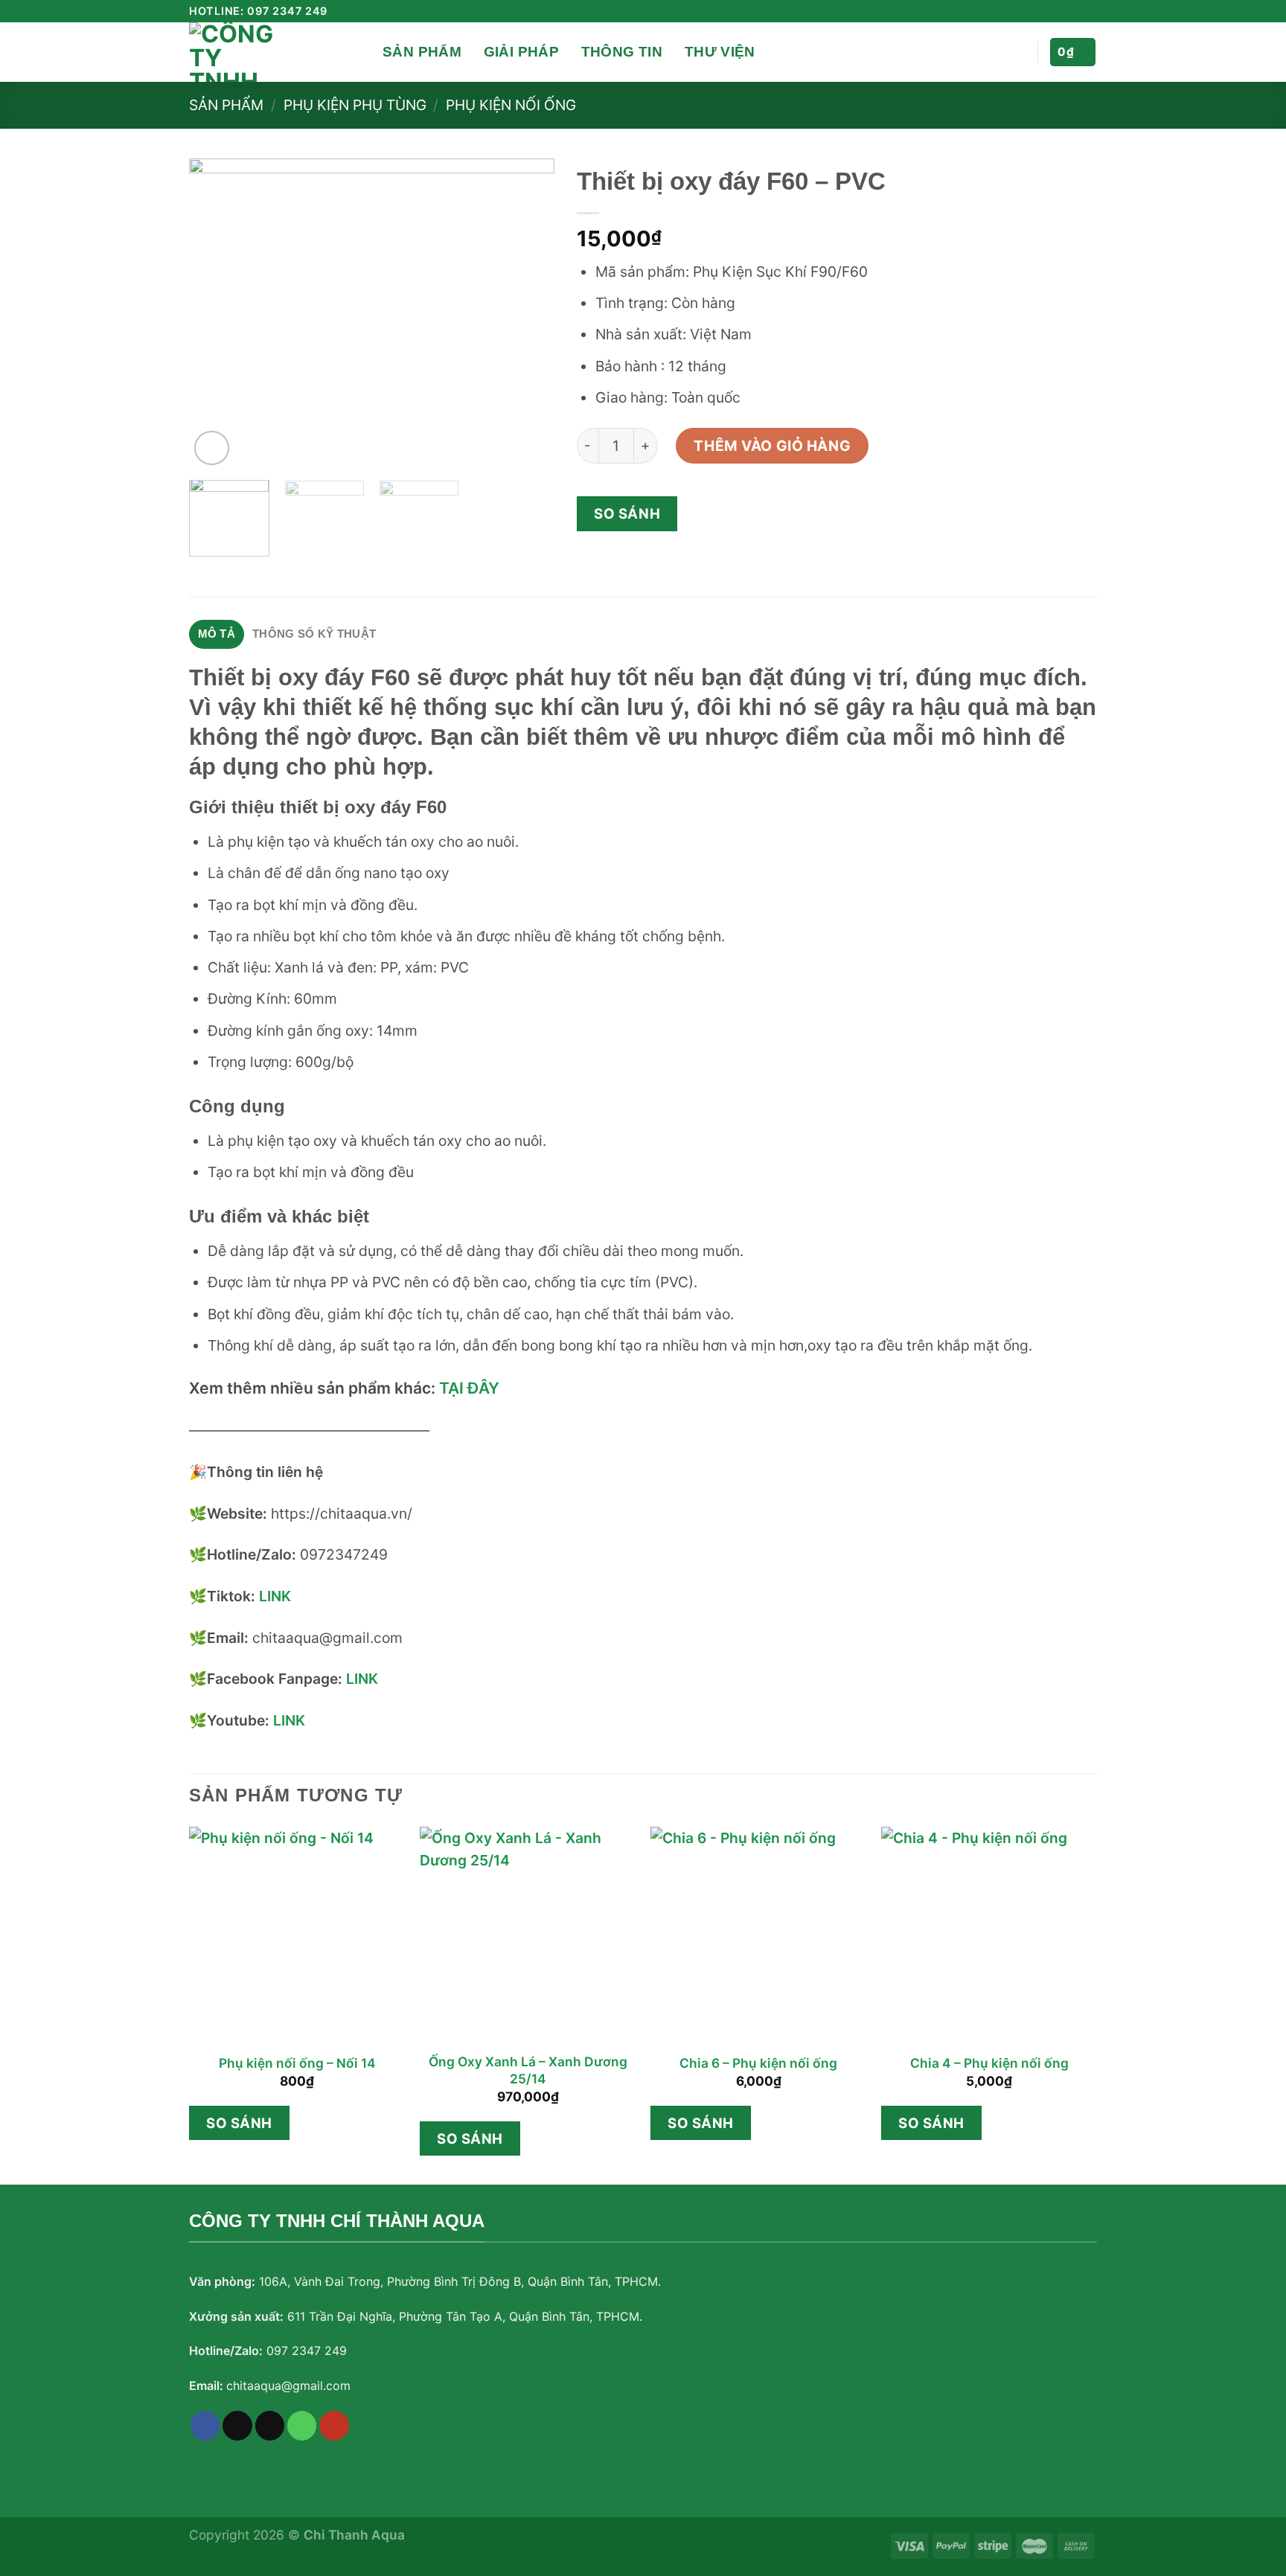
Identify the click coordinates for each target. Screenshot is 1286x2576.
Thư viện (720, 52)
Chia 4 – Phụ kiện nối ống (989, 2063)
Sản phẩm (422, 52)
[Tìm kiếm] (366, 52)
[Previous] (215, 314)
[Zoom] (212, 448)
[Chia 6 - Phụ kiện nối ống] (758, 1935)
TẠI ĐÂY (469, 1388)
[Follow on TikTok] (1054, 12)
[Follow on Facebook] (1037, 12)
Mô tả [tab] (217, 634)
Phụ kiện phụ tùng (355, 105)
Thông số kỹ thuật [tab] (314, 634)
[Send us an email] (1071, 12)
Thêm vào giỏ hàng (772, 446)
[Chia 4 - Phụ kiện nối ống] (989, 1935)
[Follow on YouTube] (1088, 12)
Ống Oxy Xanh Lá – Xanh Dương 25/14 (528, 2070)
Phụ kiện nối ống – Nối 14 (297, 2063)
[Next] (528, 314)
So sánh (627, 513)
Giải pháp (521, 52)
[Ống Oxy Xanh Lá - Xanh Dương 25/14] (528, 1935)
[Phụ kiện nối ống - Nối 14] (297, 1935)
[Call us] (302, 2426)
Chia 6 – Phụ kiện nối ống (758, 2063)
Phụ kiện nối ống (511, 105)
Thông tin (622, 52)
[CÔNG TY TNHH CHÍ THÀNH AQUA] (263, 52)
